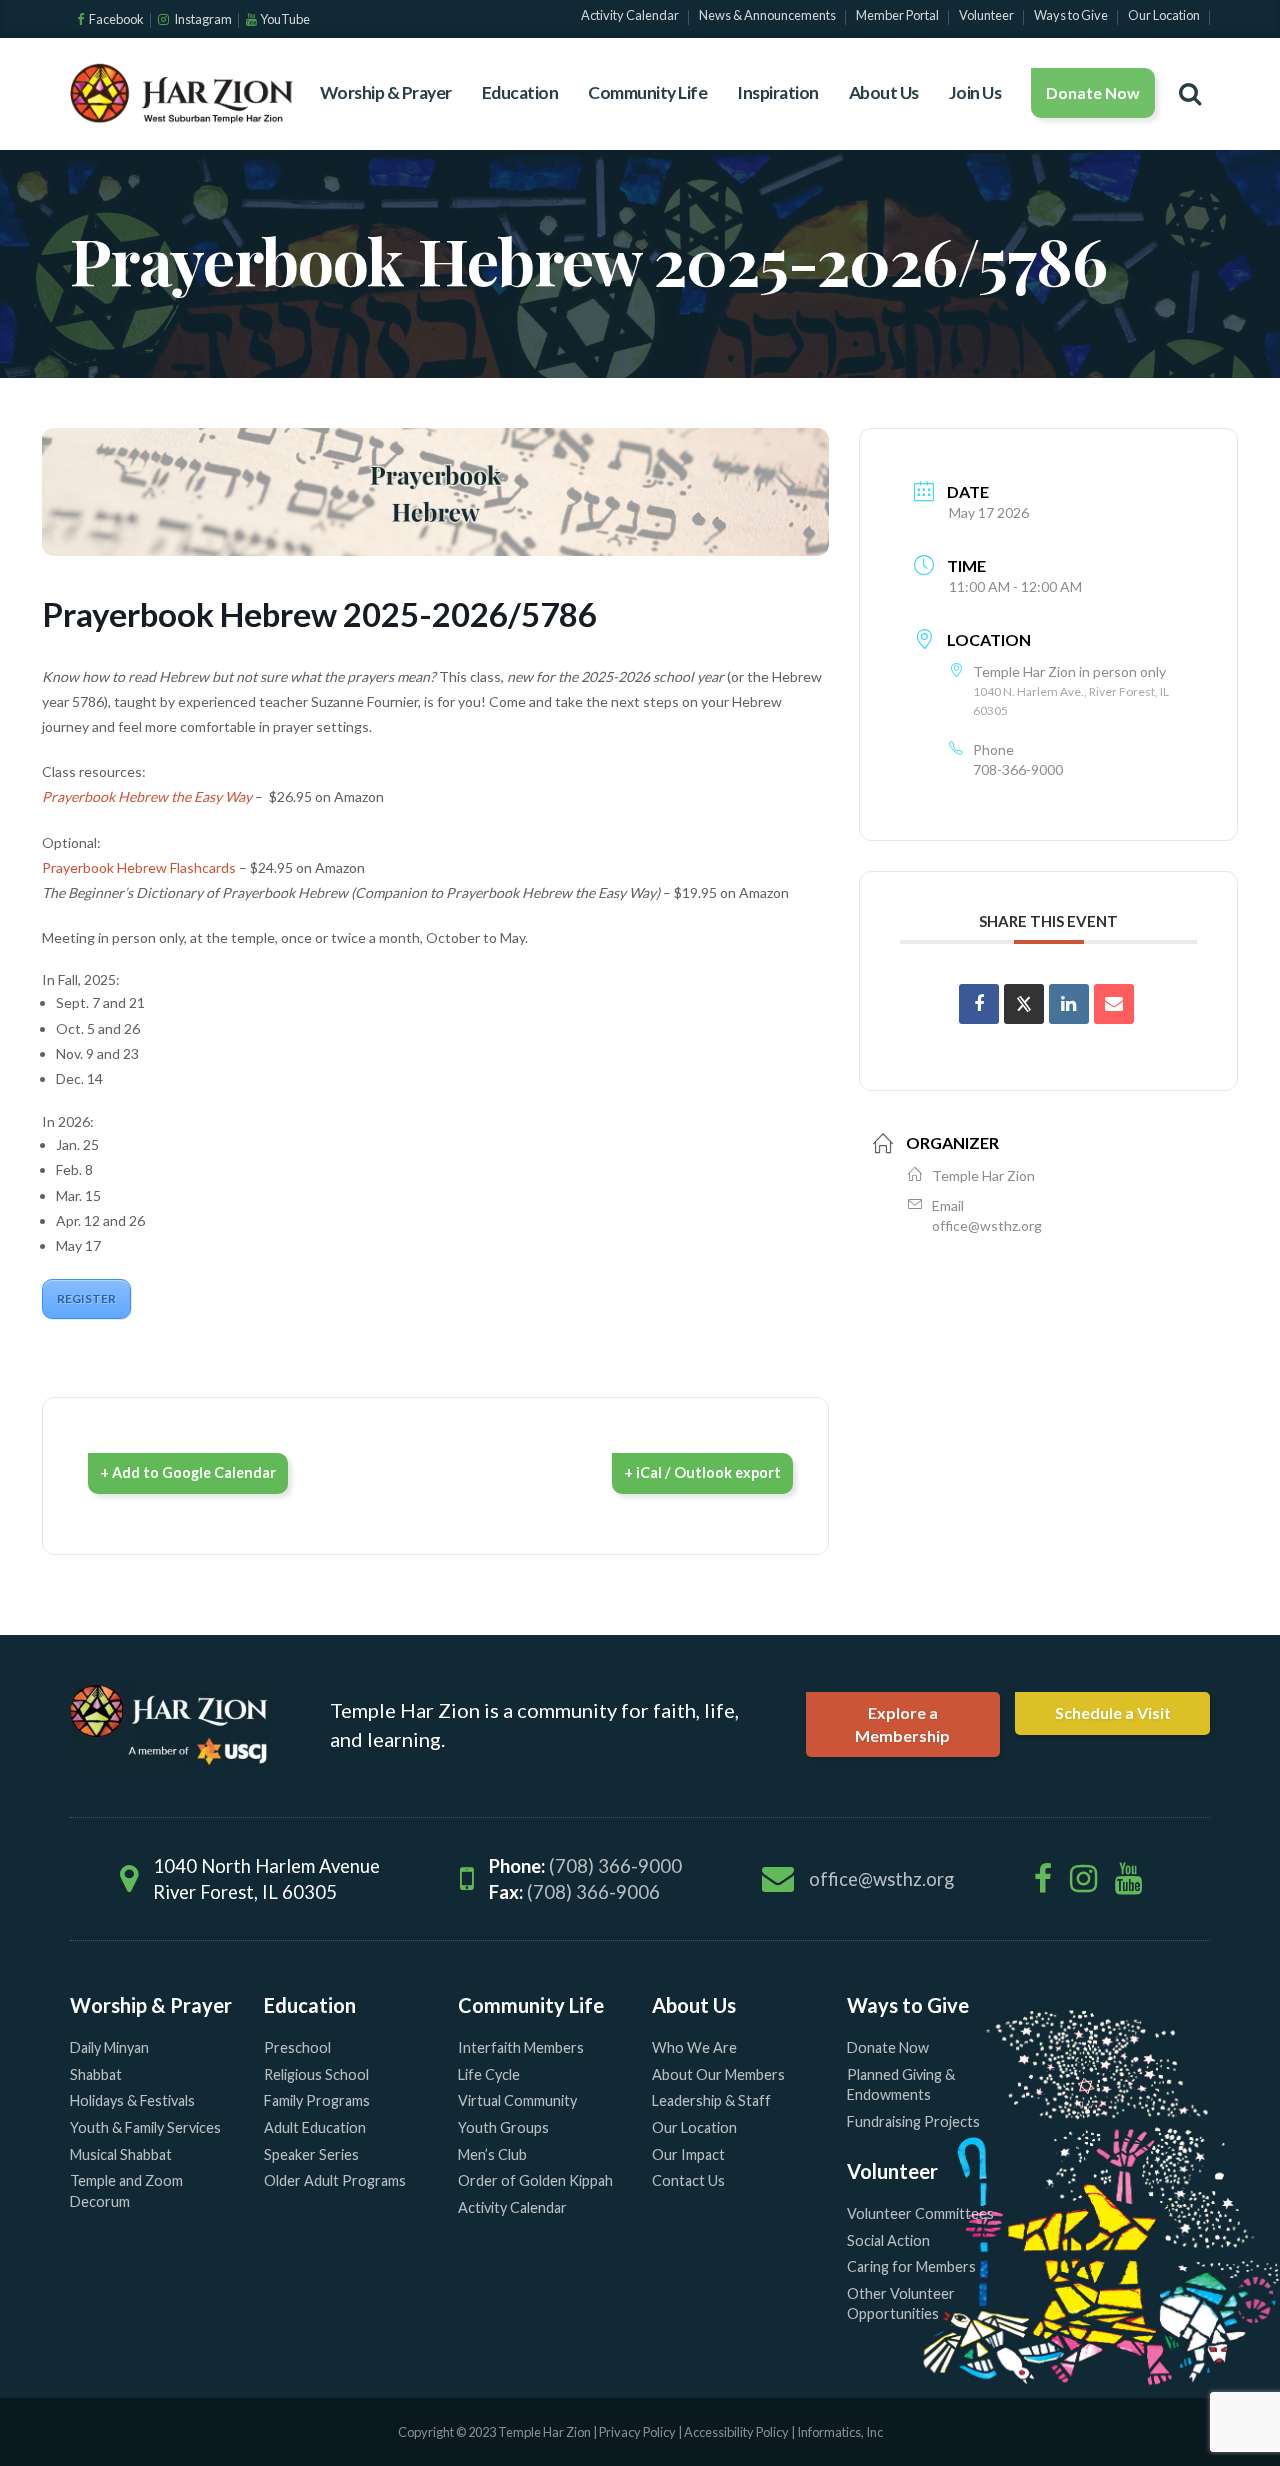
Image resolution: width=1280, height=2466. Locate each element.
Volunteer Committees (920, 2213)
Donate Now (1093, 92)
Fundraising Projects (913, 2121)
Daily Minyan (109, 2047)
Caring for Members (911, 2266)
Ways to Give (908, 2005)
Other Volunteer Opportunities (901, 2304)
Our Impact (688, 2154)
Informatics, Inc (840, 2432)
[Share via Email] (1114, 1004)
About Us (884, 92)
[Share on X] (1024, 1004)
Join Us (975, 92)
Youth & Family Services (145, 2127)
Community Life (647, 92)
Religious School (316, 2074)
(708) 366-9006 (593, 1892)
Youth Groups (503, 2127)
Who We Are (694, 2047)
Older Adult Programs (335, 2180)
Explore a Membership (902, 1724)
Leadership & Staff (711, 2100)
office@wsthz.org (987, 1225)
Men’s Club (492, 2154)
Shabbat (96, 2074)
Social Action (888, 2240)
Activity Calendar (512, 2207)
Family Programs (317, 2100)
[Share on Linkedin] (1069, 1004)
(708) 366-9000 (615, 1866)
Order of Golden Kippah (535, 2180)
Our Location (694, 2127)
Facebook (115, 19)
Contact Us (688, 2180)
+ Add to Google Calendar (188, 1472)
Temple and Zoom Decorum (126, 2191)
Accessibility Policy (737, 2432)
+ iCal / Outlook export (702, 1472)
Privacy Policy (637, 2432)
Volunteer (892, 2171)
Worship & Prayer (386, 92)
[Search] (1190, 93)
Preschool (297, 2047)
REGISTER (86, 1298)
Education (520, 92)
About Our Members (718, 2074)
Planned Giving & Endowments (901, 2085)
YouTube (285, 19)
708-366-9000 (1018, 769)
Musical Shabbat (121, 2154)
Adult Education (315, 2127)
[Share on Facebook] (979, 1004)
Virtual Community (517, 2100)
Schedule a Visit (1113, 1712)
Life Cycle (489, 2074)
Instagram (202, 19)
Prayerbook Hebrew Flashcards (139, 867)
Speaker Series (311, 2154)
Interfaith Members (521, 2047)
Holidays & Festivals (132, 2100)
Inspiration (778, 92)
